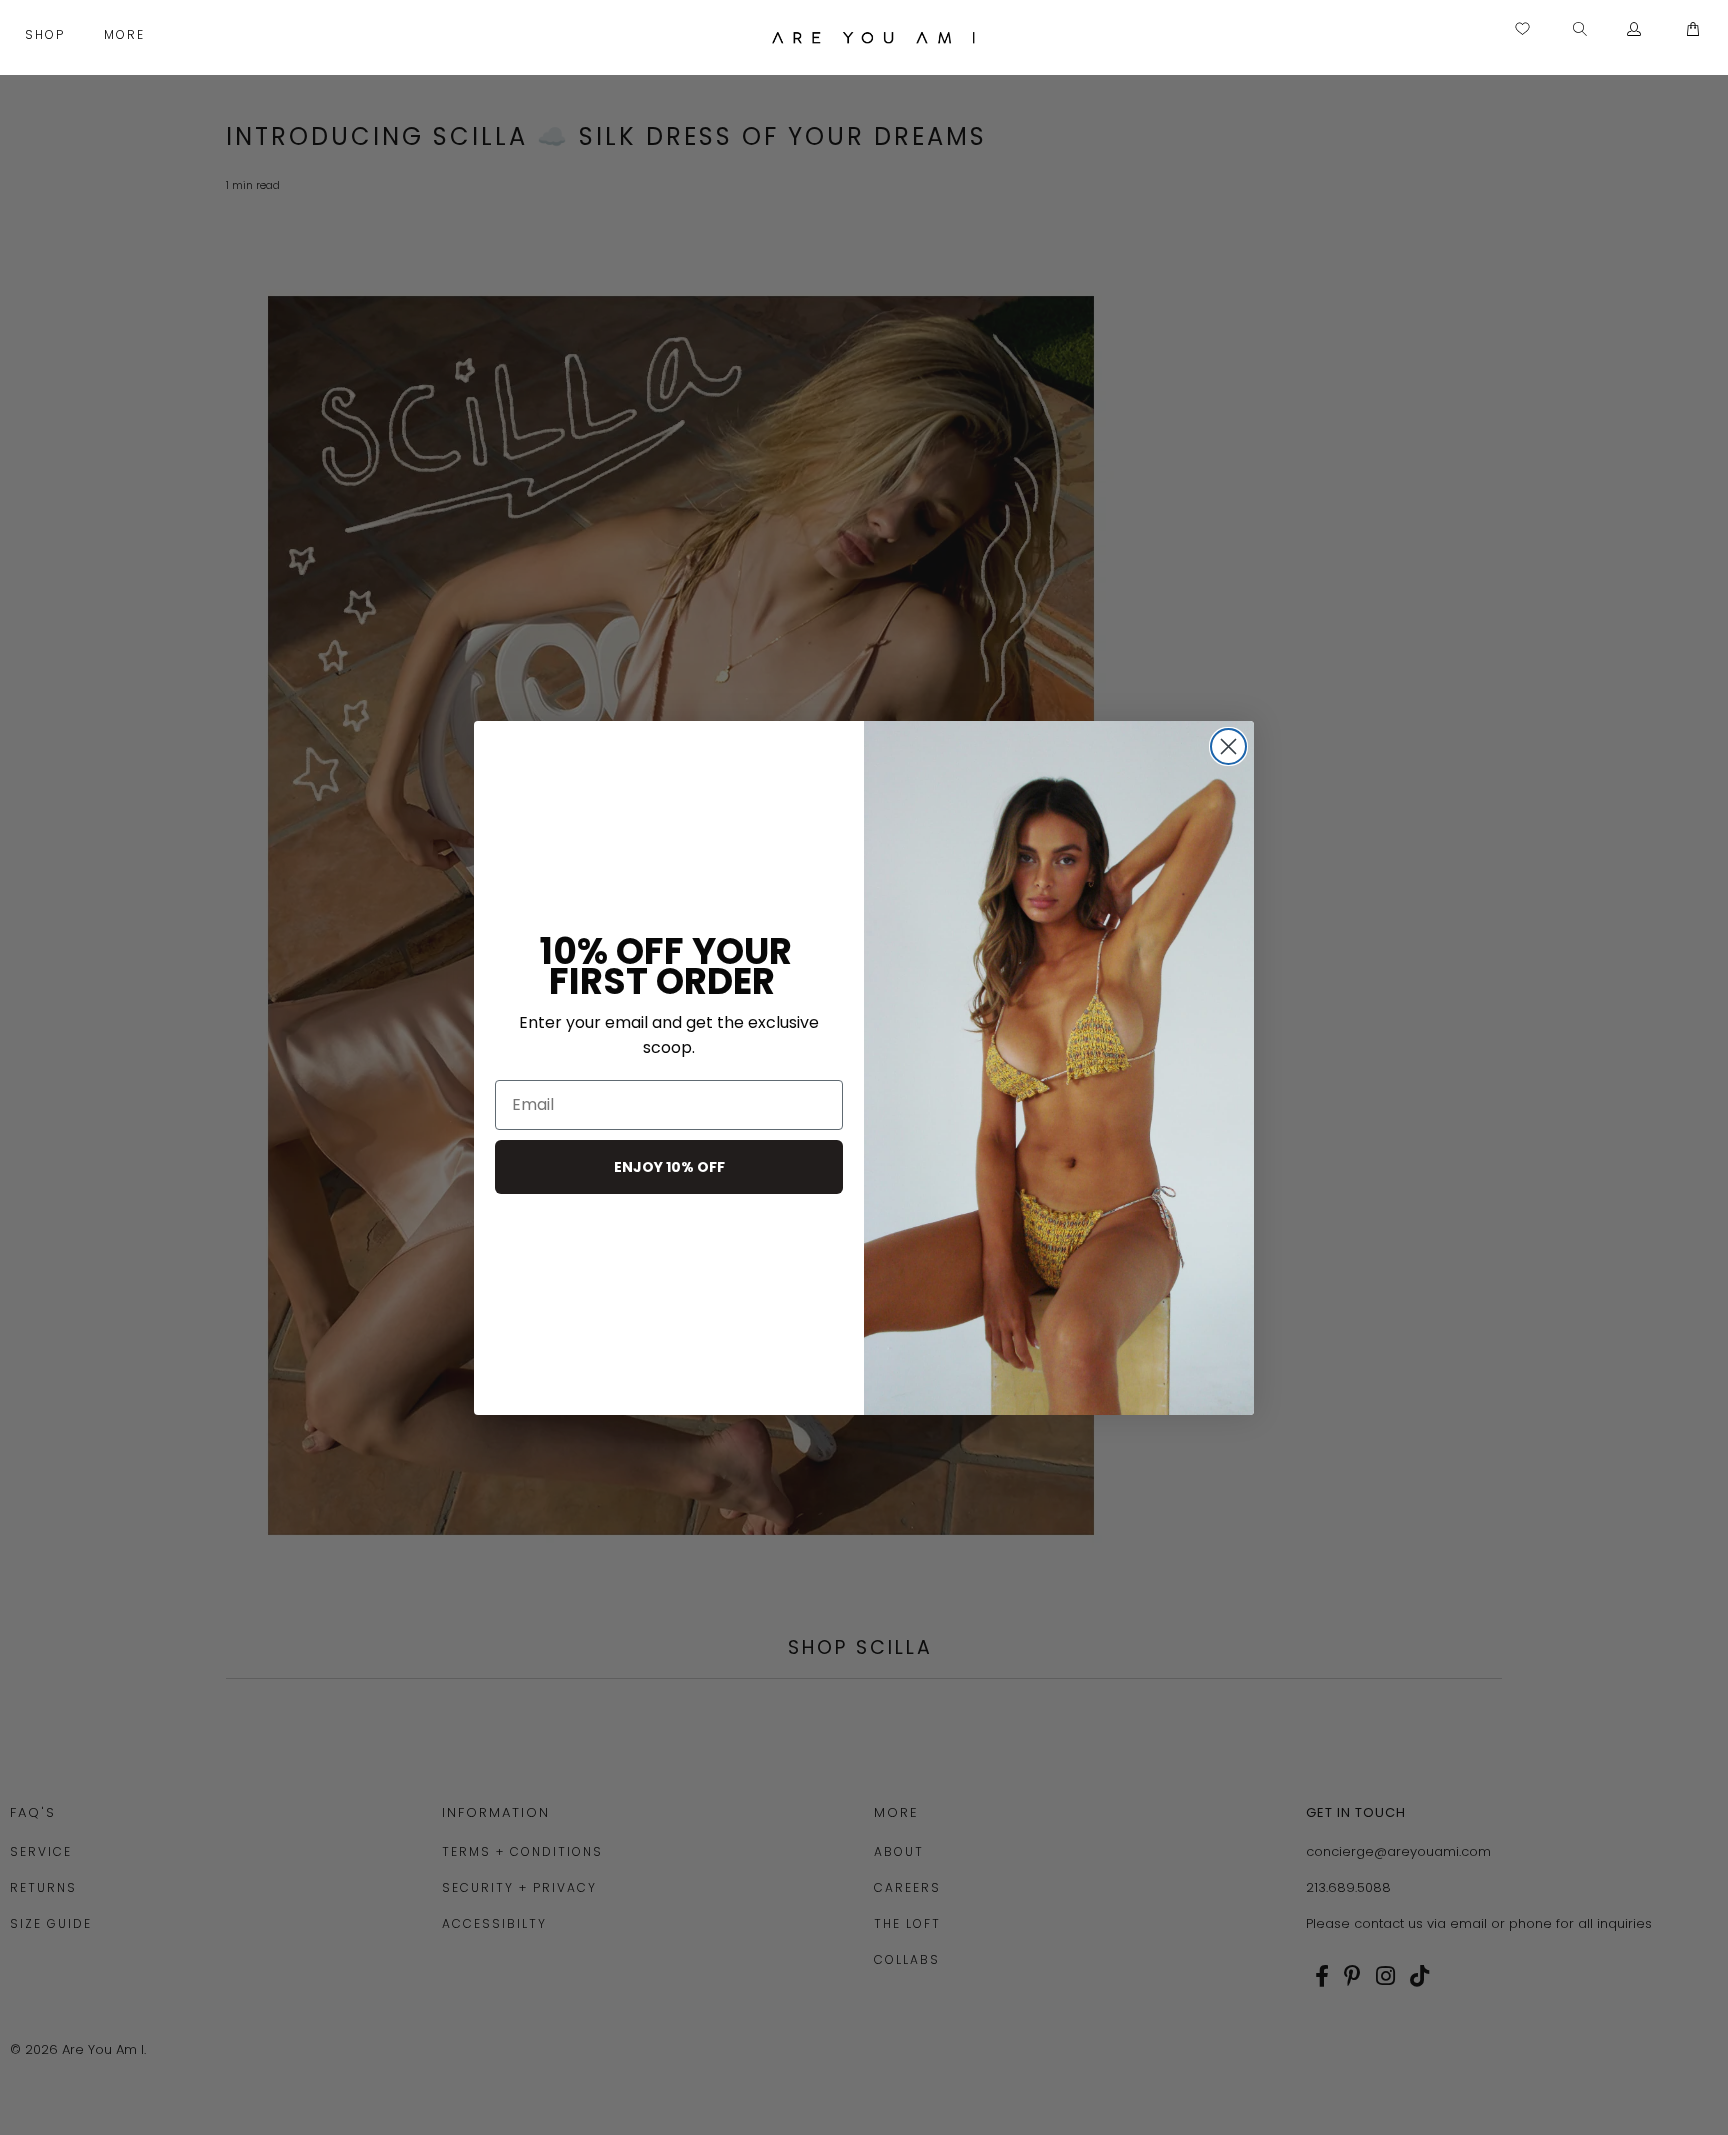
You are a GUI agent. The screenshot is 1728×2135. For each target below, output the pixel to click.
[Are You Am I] (874, 37)
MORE (127, 34)
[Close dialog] (1228, 746)
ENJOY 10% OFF (669, 1167)
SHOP (47, 34)
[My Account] (1634, 30)
